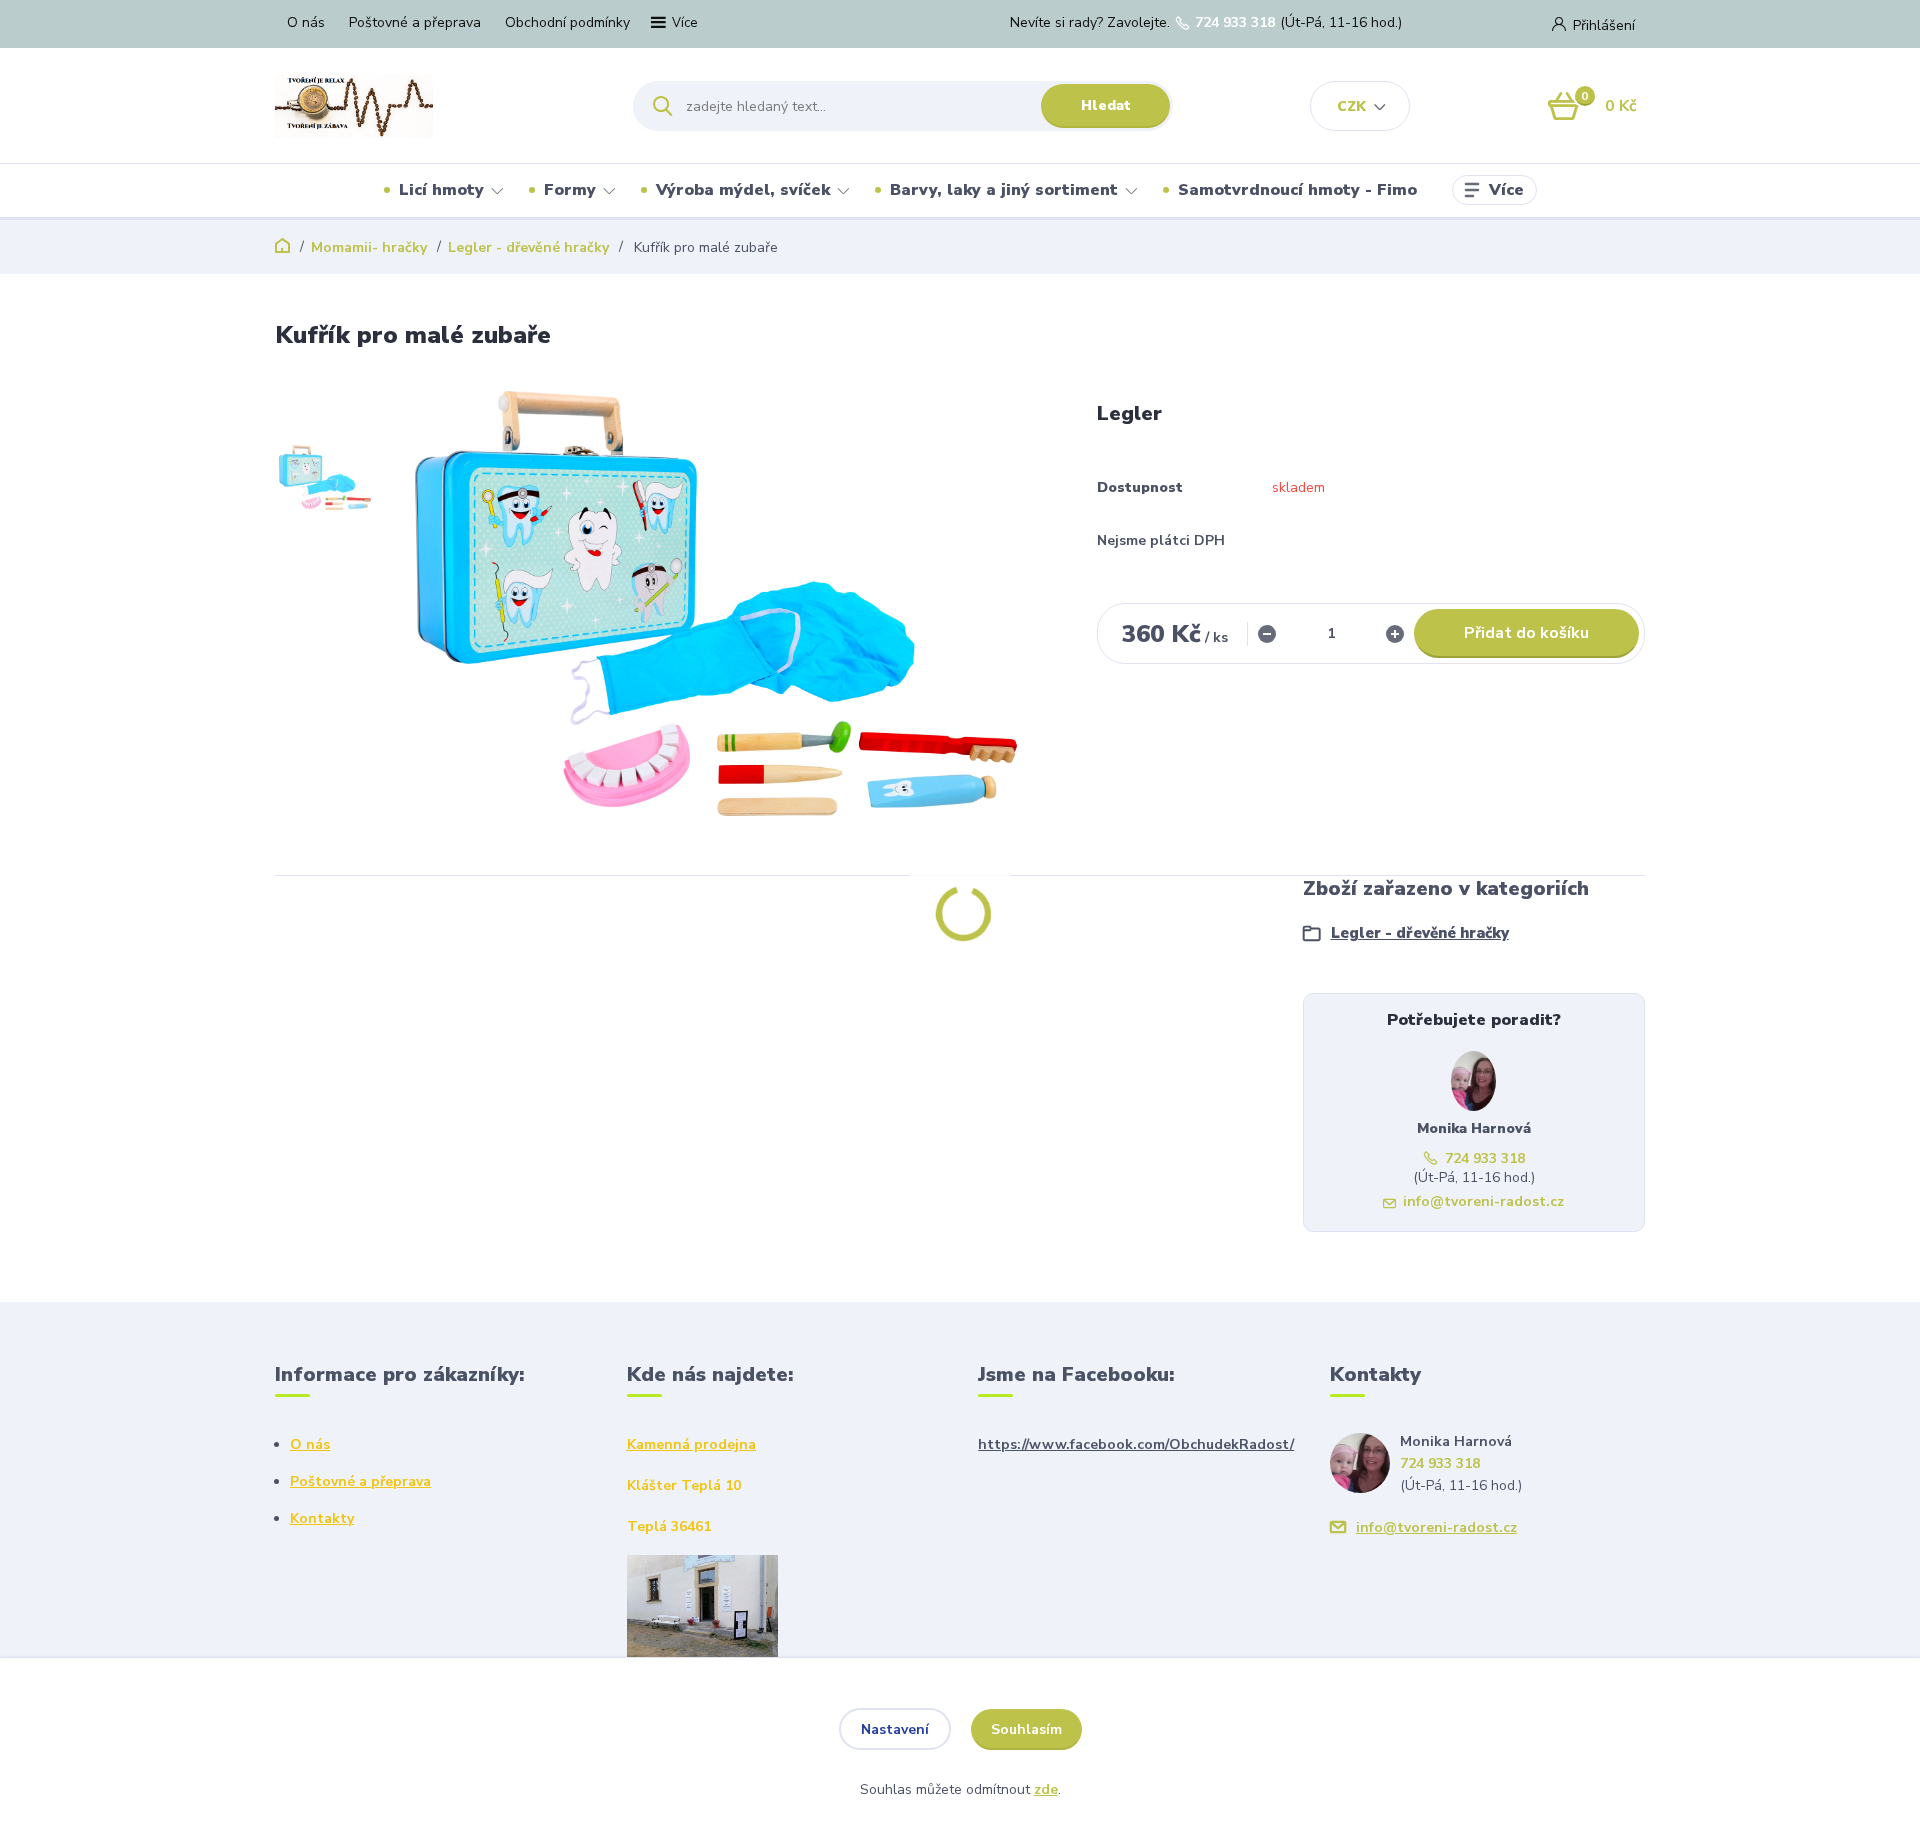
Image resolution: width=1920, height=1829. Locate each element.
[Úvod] (436, 106)
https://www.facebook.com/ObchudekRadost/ (1136, 1444)
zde (1046, 1789)
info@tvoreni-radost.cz (1483, 1201)
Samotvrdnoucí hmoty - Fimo (1297, 190)
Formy (570, 190)
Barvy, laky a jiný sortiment (1004, 190)
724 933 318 (1235, 23)
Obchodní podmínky (567, 22)
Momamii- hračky (369, 247)
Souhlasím (1026, 1729)
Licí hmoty (441, 190)
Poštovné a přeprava (415, 22)
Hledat (1106, 105)
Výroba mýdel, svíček (743, 190)
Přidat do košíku (1526, 633)
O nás (306, 22)
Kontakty (322, 1518)
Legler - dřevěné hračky (528, 247)
